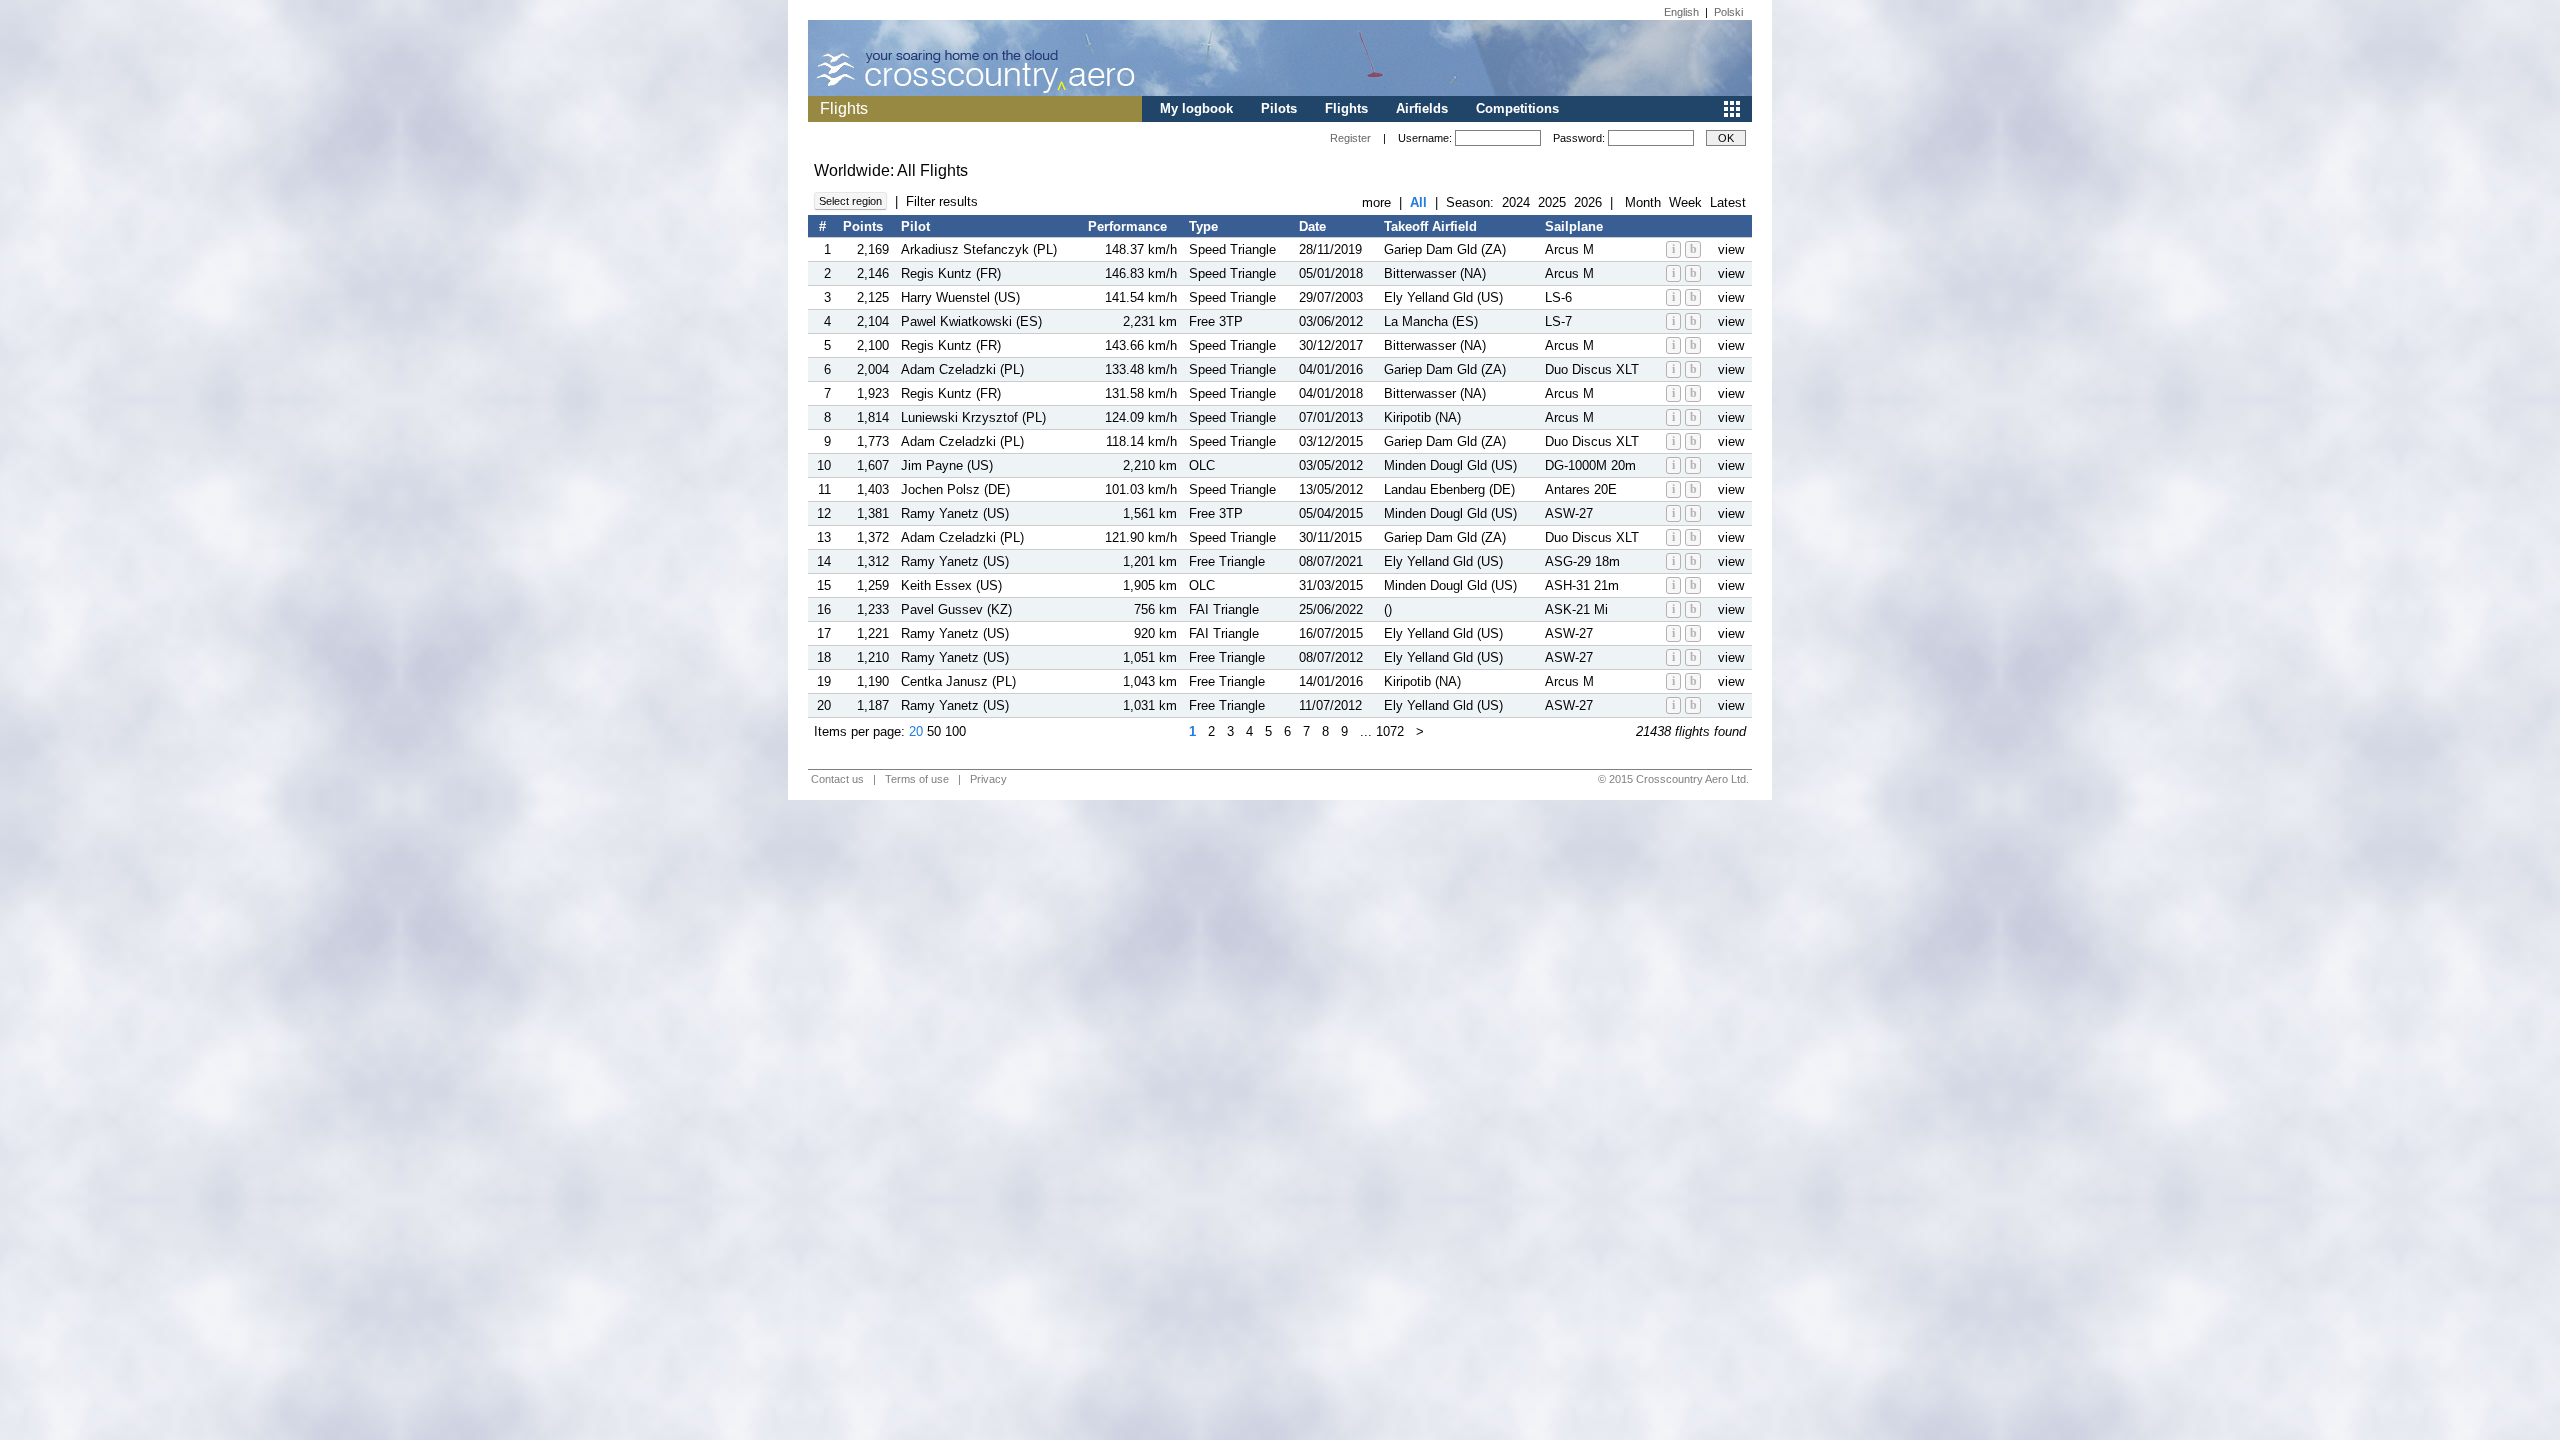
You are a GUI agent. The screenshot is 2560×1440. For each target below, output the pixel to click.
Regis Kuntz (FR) (951, 273)
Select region (850, 201)
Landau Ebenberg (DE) (1449, 489)
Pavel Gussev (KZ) (956, 609)
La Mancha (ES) (1431, 321)
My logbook (1196, 108)
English (1681, 12)
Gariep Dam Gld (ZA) (1445, 249)
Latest (1728, 202)
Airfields (1422, 108)
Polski (1728, 12)
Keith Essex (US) (951, 585)
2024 (1516, 202)
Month (1643, 202)
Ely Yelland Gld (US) (1443, 297)
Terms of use (917, 779)
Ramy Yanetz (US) (955, 513)
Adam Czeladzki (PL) (962, 369)
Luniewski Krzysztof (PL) (973, 417)
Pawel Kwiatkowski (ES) (971, 321)
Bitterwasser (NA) (1435, 273)
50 (934, 731)
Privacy (988, 779)
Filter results (942, 201)
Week (1685, 202)
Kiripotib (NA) (1422, 417)
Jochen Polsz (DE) (955, 489)
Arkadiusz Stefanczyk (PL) (979, 249)
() (1388, 609)
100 (955, 731)
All (1418, 202)
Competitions (1517, 108)
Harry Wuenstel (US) (960, 297)
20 (916, 731)
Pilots (1279, 108)
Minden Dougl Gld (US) (1450, 465)
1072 (1390, 731)
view (1731, 249)
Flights (1346, 108)
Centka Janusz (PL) (958, 681)
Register (1350, 138)
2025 (1552, 202)
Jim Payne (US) (947, 465)
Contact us (837, 779)
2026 (1588, 202)
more (1376, 202)
